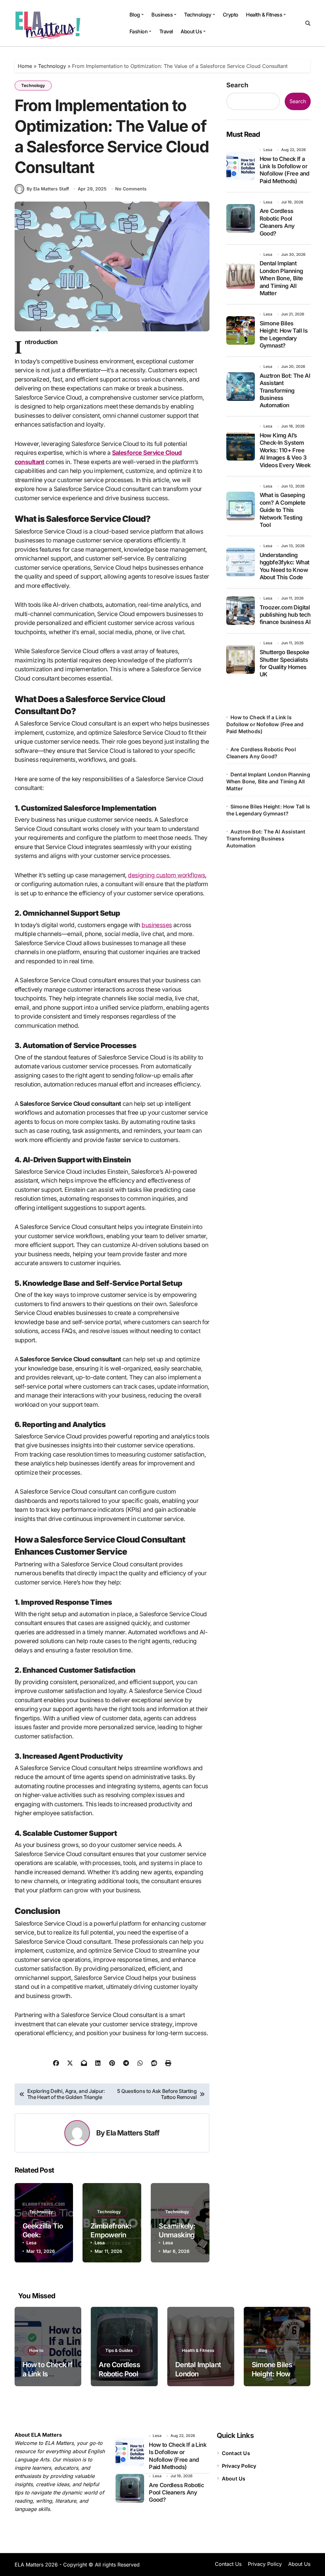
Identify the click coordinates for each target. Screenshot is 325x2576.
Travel (166, 31)
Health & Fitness (264, 15)
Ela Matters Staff (133, 2133)
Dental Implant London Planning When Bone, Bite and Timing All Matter (281, 278)
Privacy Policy (239, 2466)
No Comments (131, 189)
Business (162, 15)
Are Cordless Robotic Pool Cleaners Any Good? (277, 222)
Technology (198, 15)
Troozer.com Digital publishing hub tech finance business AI (285, 615)
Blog (135, 15)
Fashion (139, 31)
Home (25, 66)
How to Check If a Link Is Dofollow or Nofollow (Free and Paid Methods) (285, 170)
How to (36, 2350)
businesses (157, 925)
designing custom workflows (166, 875)
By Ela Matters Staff (48, 189)
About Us (191, 31)
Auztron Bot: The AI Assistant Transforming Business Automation (285, 391)
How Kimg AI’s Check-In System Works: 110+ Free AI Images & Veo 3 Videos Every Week (285, 450)
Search (237, 85)
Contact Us (236, 2453)
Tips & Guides (119, 2350)
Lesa (31, 2243)
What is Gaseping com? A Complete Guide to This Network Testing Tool (283, 510)
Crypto (231, 15)
